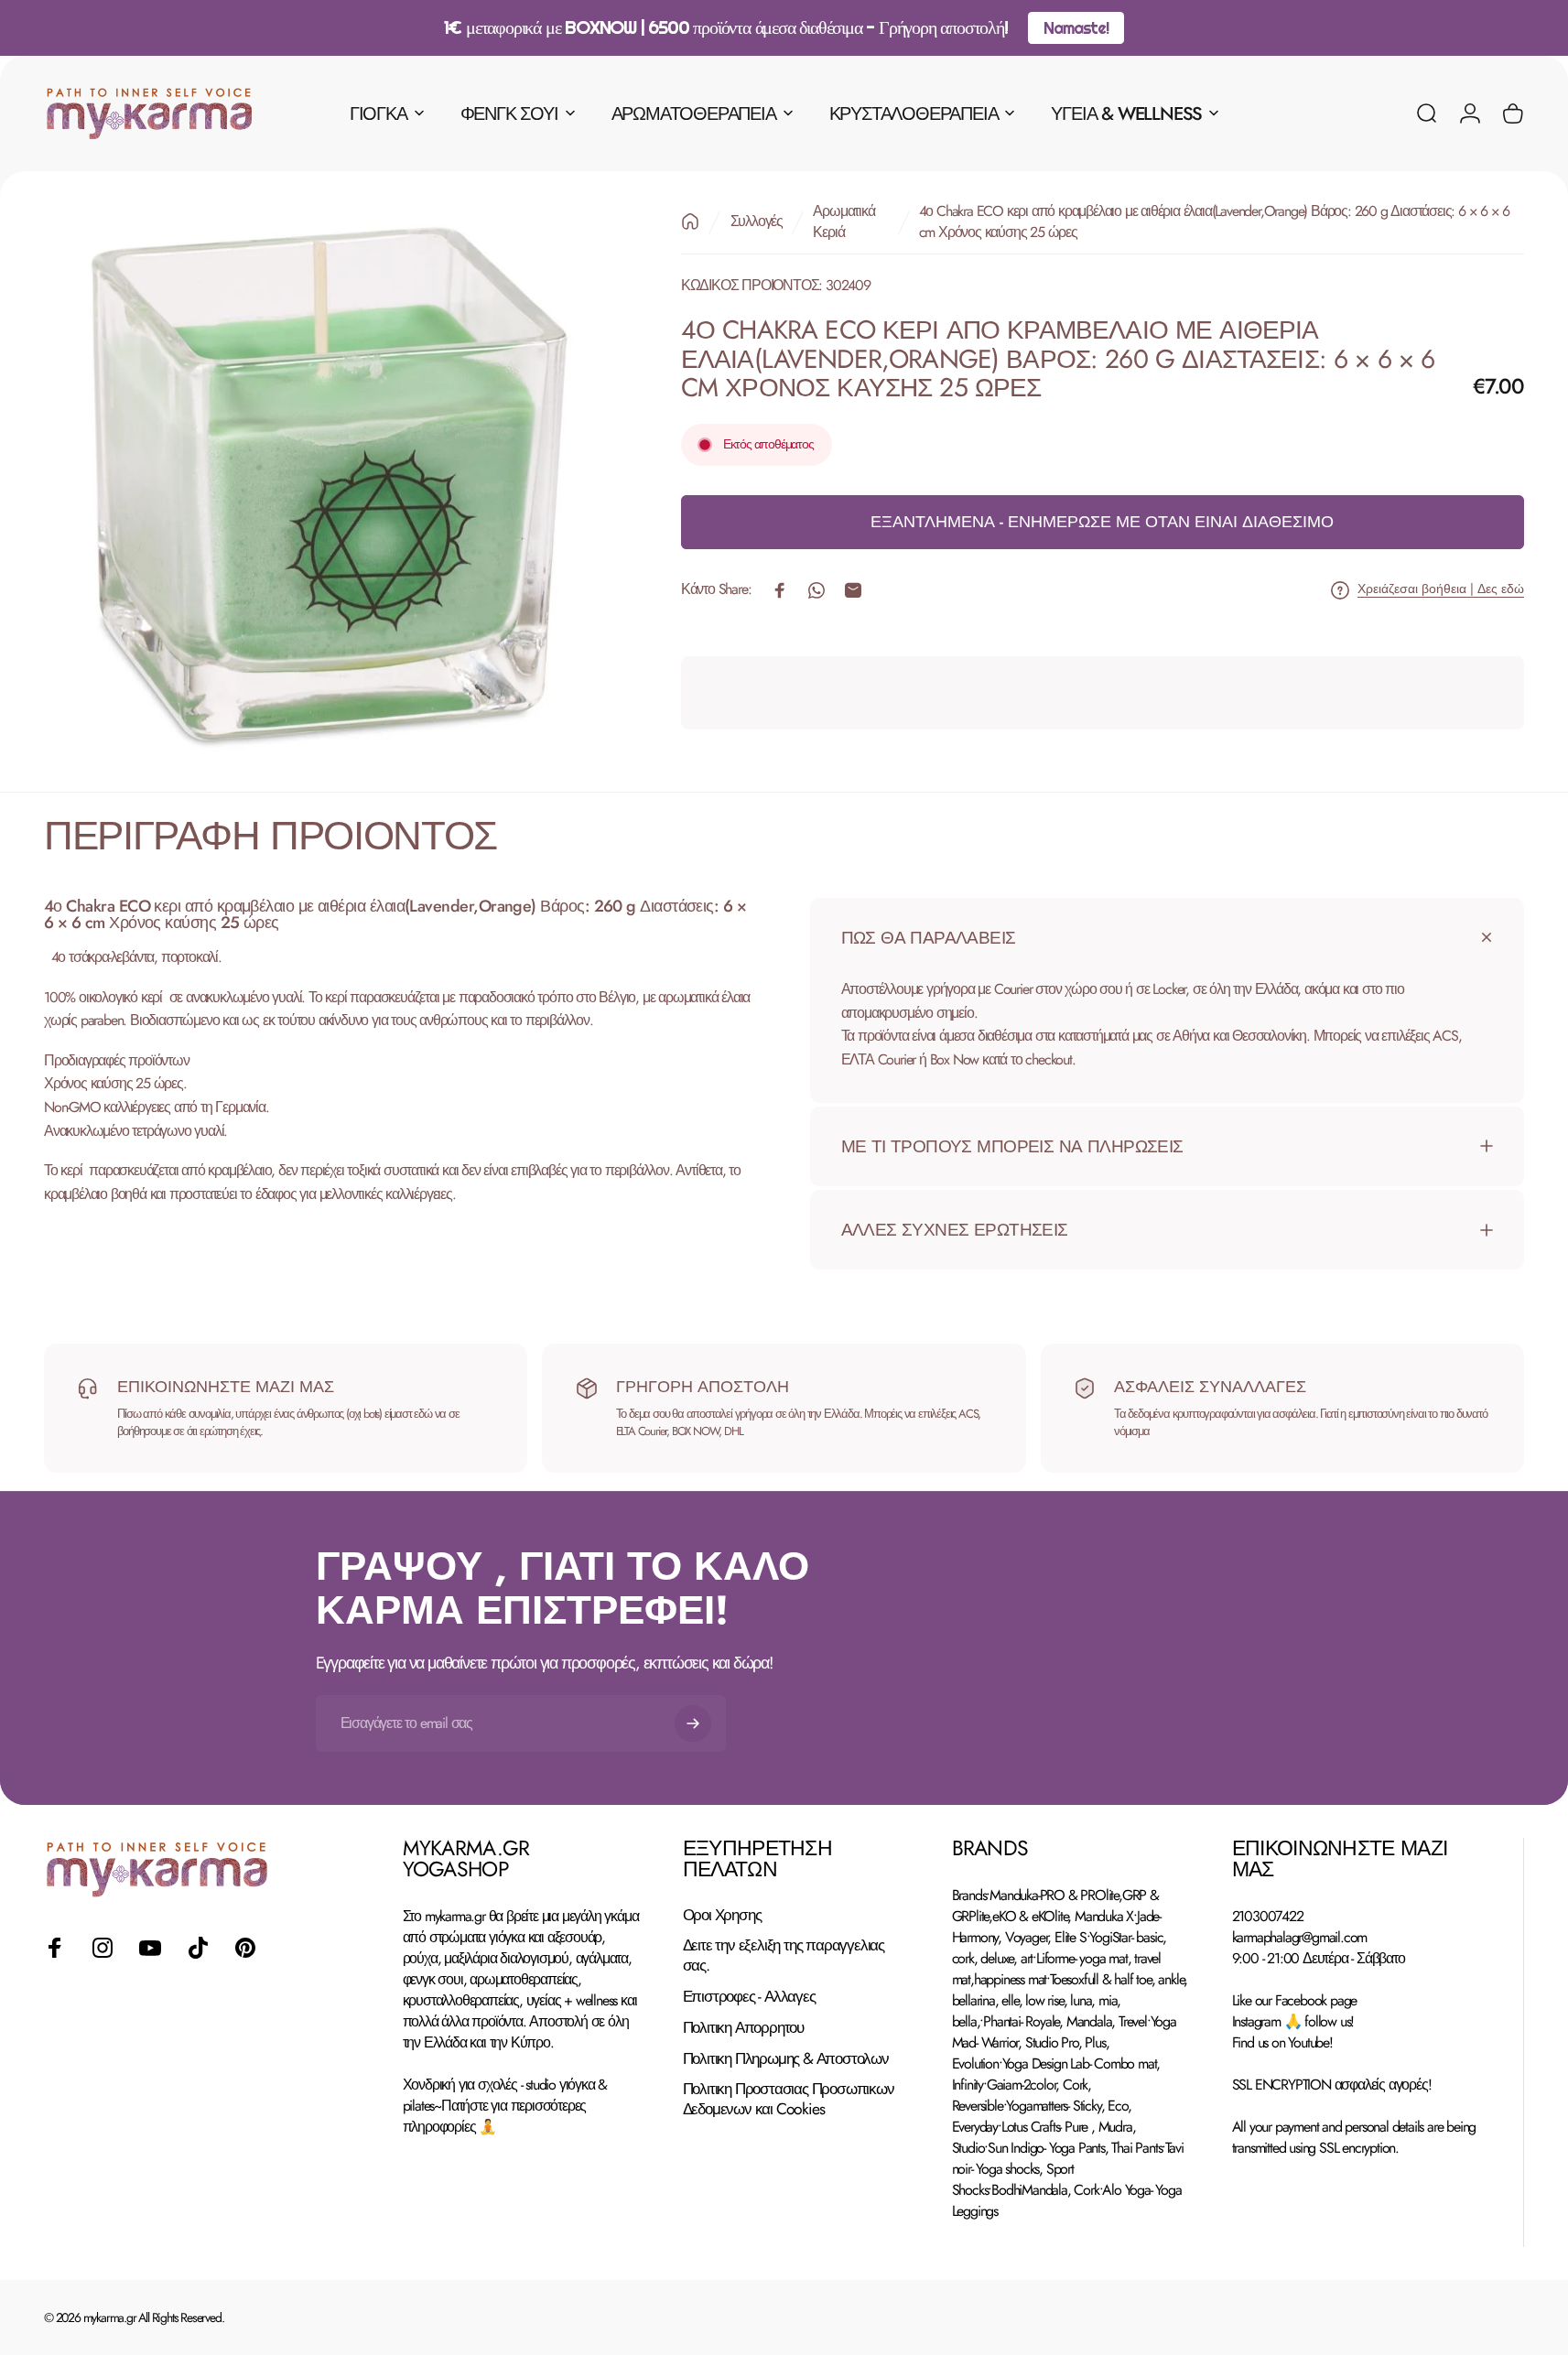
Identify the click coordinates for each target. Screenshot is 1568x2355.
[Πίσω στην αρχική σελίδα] (690, 221)
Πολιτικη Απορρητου (743, 2029)
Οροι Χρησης (722, 1916)
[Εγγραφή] (693, 1723)
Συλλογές (757, 222)
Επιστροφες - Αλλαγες (749, 1998)
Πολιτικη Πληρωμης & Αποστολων (786, 2059)
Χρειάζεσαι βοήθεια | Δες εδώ (1441, 590)
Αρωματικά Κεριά (843, 221)
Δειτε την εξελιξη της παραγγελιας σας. (784, 1957)
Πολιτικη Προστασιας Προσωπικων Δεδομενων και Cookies (789, 2101)
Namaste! (1076, 28)
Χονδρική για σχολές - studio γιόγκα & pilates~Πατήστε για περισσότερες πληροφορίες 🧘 (505, 2106)
